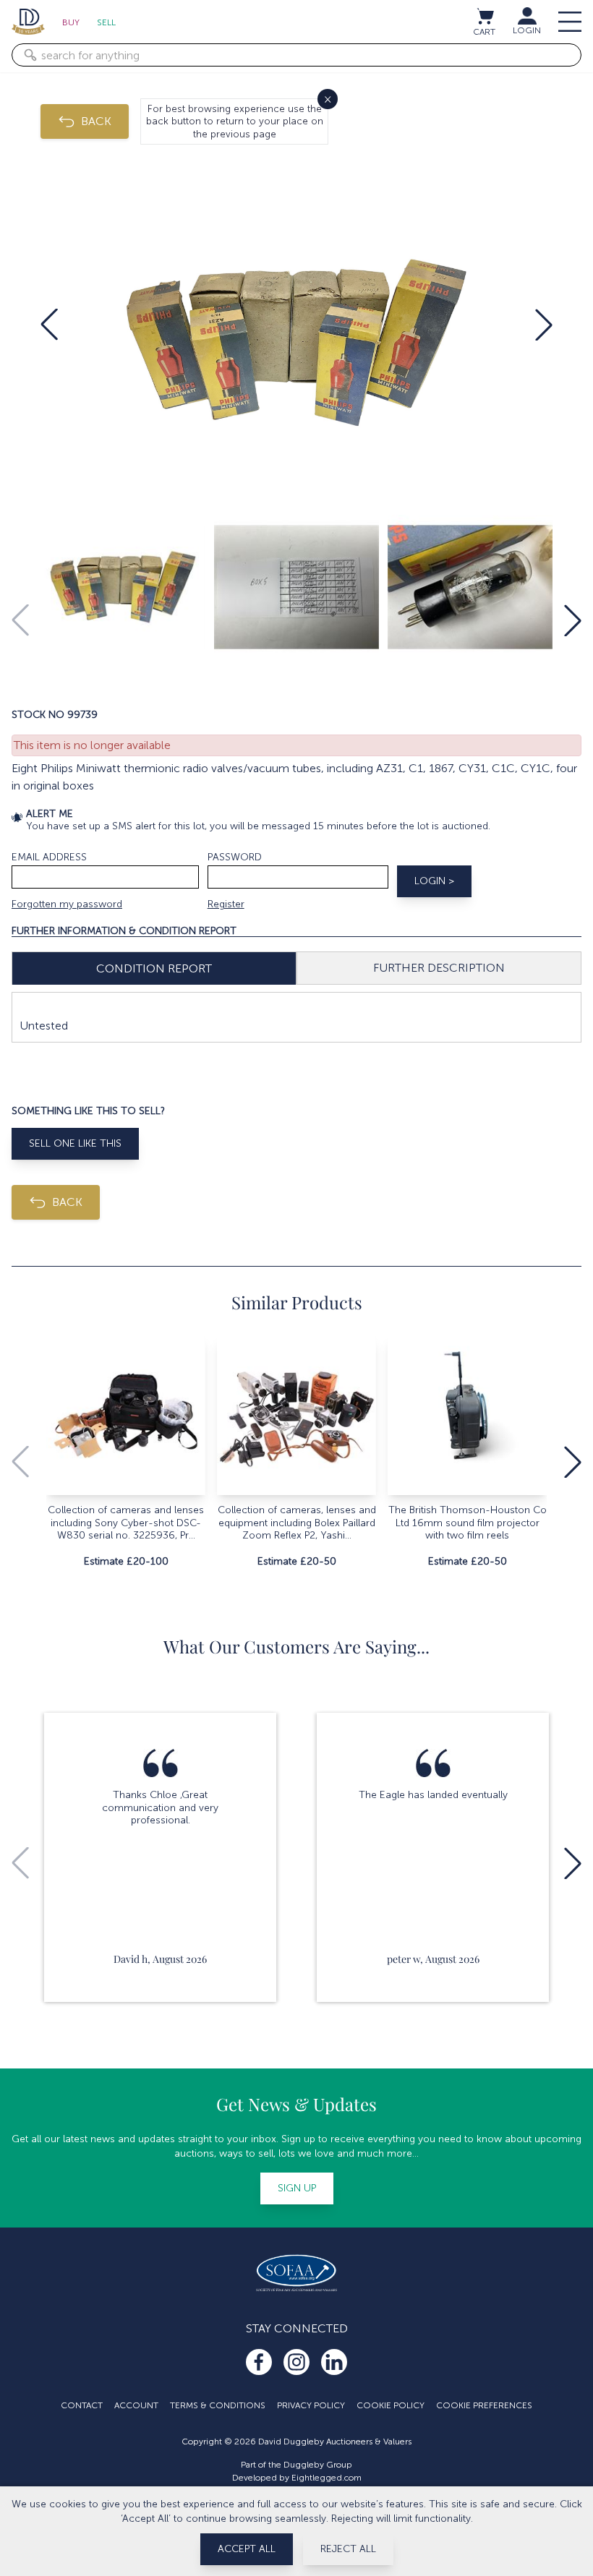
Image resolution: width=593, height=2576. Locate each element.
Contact (82, 2405)
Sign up (297, 2188)
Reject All (348, 2549)
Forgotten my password (67, 904)
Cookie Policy (391, 2405)
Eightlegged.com (327, 2478)
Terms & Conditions (218, 2405)
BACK (96, 121)
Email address (49, 857)
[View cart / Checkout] (485, 16)
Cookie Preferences (484, 2405)
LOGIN (527, 30)
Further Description (439, 968)
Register (226, 904)
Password (235, 857)
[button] (49, 325)
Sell (106, 22)
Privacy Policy (311, 2405)
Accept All (247, 2549)
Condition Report (154, 968)
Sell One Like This (75, 1143)
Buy (71, 22)
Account (136, 2405)
